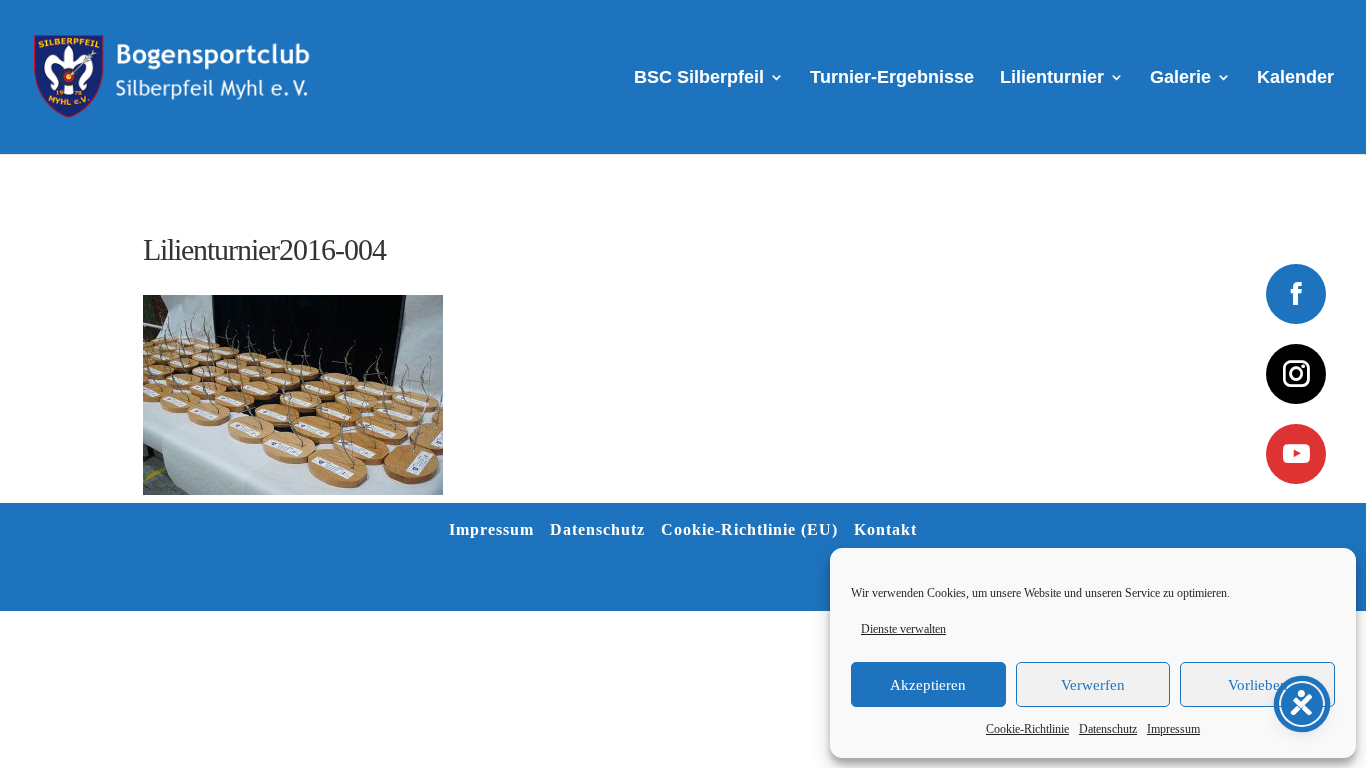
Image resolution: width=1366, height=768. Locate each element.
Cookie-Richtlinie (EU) (749, 529)
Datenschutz (1108, 729)
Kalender (1295, 78)
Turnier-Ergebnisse (892, 78)
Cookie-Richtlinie (1027, 729)
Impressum (1173, 729)
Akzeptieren (928, 685)
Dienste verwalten (903, 629)
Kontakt (885, 529)
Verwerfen (1093, 685)
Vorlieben (1258, 685)
